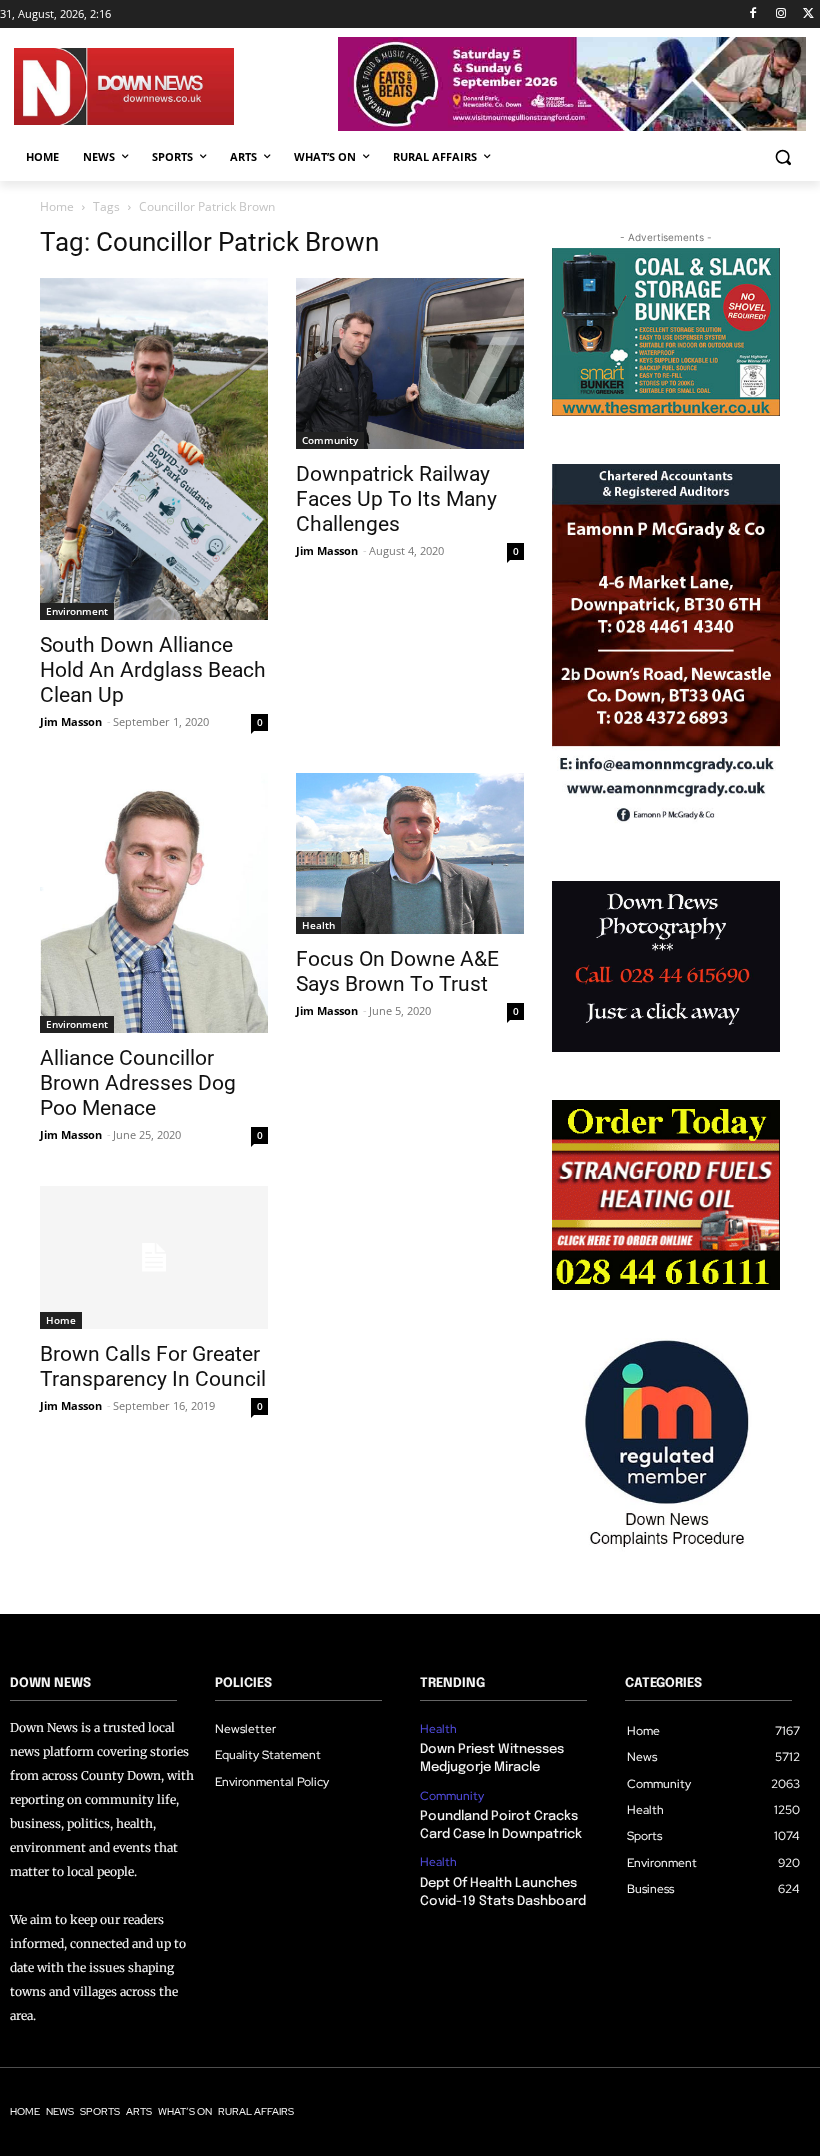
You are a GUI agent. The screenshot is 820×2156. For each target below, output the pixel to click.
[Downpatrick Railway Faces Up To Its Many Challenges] (410, 363)
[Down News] (176, 86)
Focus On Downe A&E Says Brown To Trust (397, 971)
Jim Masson (71, 721)
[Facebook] (753, 14)
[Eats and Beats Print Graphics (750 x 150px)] (572, 125)
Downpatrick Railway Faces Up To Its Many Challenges (396, 499)
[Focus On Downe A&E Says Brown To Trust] (410, 853)
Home (57, 206)
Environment (77, 611)
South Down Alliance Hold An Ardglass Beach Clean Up (153, 670)
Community (330, 440)
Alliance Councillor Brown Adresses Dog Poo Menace (138, 1083)
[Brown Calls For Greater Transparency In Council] (154, 1257)
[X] (808, 14)
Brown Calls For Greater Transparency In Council (153, 1366)
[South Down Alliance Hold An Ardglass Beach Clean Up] (154, 449)
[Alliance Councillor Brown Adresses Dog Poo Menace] (154, 903)
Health (318, 925)
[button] (782, 157)
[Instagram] (780, 14)
